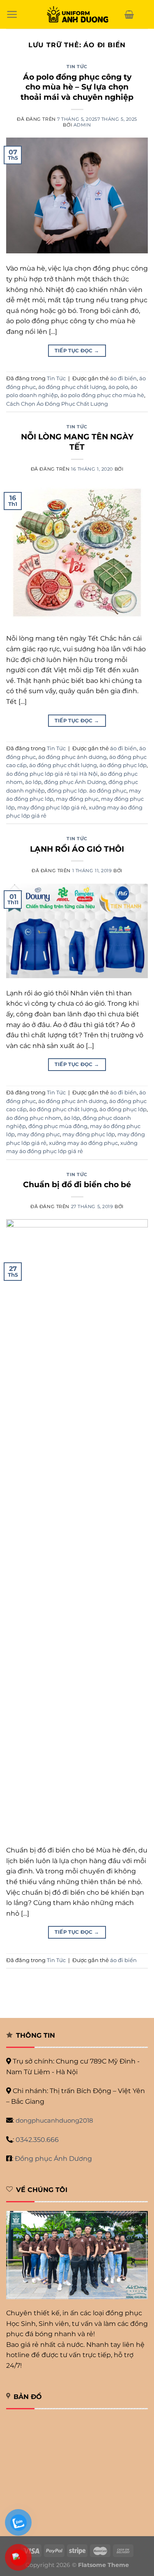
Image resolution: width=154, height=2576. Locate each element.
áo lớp (33, 782)
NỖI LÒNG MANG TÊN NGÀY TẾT (77, 442)
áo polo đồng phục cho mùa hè (102, 395)
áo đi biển (123, 378)
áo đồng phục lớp (123, 765)
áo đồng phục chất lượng (72, 387)
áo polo (118, 387)
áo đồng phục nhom (34, 1118)
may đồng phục (77, 799)
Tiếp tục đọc (77, 350)
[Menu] (12, 14)
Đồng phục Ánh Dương (53, 2159)
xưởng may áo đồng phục (83, 1143)
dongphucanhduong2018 (54, 2120)
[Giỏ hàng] (129, 14)
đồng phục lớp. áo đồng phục (87, 791)
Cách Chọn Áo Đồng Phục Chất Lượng (57, 404)
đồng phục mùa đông (58, 1126)
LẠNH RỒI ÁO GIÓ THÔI (77, 849)
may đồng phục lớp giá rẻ (52, 808)
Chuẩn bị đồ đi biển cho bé (77, 1184)
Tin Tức (77, 67)
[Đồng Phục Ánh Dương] (77, 15)
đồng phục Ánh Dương (75, 782)
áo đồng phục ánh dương (72, 757)
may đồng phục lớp (89, 1134)
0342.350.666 (37, 2140)
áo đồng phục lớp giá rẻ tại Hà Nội (52, 774)
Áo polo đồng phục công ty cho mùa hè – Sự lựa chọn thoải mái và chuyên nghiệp (77, 87)
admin (82, 125)
